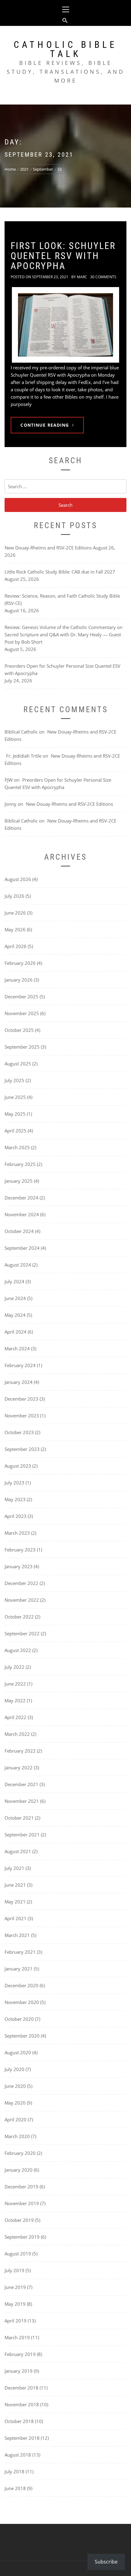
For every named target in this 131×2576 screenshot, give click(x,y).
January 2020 (19, 2170)
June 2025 (15, 1097)
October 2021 (19, 1818)
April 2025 (16, 1131)
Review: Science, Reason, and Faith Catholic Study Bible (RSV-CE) (62, 599)
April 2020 (16, 2119)
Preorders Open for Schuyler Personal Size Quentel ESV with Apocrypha (62, 670)
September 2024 (22, 1248)
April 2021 (16, 1918)
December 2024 (21, 1198)
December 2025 (21, 997)
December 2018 (21, 2388)
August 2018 (18, 2455)
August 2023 (18, 1466)
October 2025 (19, 1030)
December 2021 (21, 1784)
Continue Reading (45, 425)
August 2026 (18, 879)
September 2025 (22, 1047)
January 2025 (19, 1181)
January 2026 (19, 980)
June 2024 (15, 1298)
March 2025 (17, 1147)
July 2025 (14, 1080)
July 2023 (14, 1483)
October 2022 (19, 1617)
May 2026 (15, 929)
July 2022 (14, 1667)
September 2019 (22, 2237)
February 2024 (20, 1365)
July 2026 (14, 896)
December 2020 (21, 1985)
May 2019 (15, 2304)
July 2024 (14, 1281)
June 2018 (15, 2488)
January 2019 (19, 2371)
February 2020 (20, 2153)
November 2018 (22, 2404)
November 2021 (22, 1801)
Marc (82, 277)
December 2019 (21, 2187)
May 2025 (15, 1114)
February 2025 (20, 1164)
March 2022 (17, 1734)
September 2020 (22, 2036)
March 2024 (17, 1348)
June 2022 (15, 1684)
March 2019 (17, 2337)
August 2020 (18, 2052)
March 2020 (17, 2136)
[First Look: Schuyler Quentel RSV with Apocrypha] (65, 325)
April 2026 (16, 946)
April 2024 (16, 1332)
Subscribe (106, 2562)
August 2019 (18, 2254)
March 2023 (17, 1533)
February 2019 (20, 2354)
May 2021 (15, 1902)
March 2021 (17, 1935)
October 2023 (19, 1432)
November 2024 (22, 1214)
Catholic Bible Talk (65, 49)
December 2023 (21, 1399)
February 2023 (20, 1550)
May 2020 (15, 2103)
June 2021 (15, 1885)
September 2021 (22, 1835)
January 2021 (19, 1969)
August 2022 (18, 1650)
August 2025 (18, 1064)
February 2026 (20, 963)
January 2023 (19, 1566)
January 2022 (19, 1768)
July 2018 (14, 2471)
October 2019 (19, 2220)
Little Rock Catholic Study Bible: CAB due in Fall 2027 (60, 572)
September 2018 (22, 2438)
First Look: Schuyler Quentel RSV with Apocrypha (63, 256)
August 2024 (18, 1265)
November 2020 (22, 2002)
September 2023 (22, 1449)
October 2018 (19, 2421)
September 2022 (22, 1633)
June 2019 (15, 2287)
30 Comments (103, 277)
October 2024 (19, 1231)
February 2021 (20, 1952)
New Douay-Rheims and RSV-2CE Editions (48, 548)
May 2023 (15, 1499)
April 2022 (16, 1717)
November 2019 (22, 2203)
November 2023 (22, 1416)
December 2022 (21, 1583)
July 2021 (14, 1868)
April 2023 (16, 1516)
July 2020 (14, 2069)
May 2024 (15, 1315)
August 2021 (18, 1851)
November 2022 (22, 1600)
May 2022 (15, 1700)
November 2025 (22, 1013)
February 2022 (20, 1751)
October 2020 (19, 2019)
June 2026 (15, 913)
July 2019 (14, 2270)
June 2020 (15, 2086)
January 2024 (19, 1382)
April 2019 (16, 2321)
